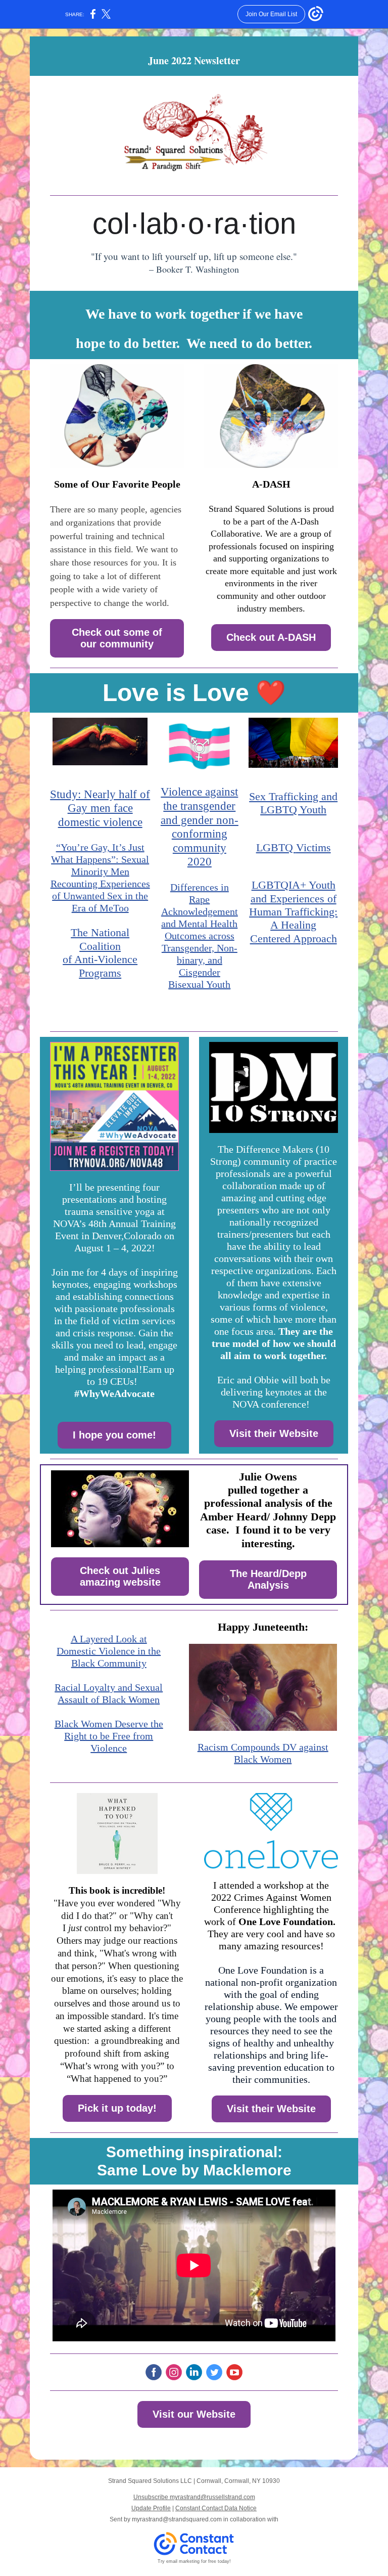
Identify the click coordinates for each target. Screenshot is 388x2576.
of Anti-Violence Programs (100, 966)
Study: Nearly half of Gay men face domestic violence (100, 808)
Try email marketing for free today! (194, 2561)
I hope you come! (114, 1435)
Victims (313, 847)
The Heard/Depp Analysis (268, 1579)
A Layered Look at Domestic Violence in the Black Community (109, 1651)
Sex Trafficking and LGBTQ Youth (293, 803)
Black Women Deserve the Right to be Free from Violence (109, 1736)
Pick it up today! (117, 2108)
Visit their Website (274, 1433)
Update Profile (151, 2508)
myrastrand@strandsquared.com (177, 2519)
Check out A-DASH (271, 637)
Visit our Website (194, 2414)
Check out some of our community (117, 638)
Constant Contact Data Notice (216, 2508)
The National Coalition (100, 939)
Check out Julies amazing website (120, 1576)
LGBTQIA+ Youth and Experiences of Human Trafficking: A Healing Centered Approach (293, 912)
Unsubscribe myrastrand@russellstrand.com (194, 2497)
